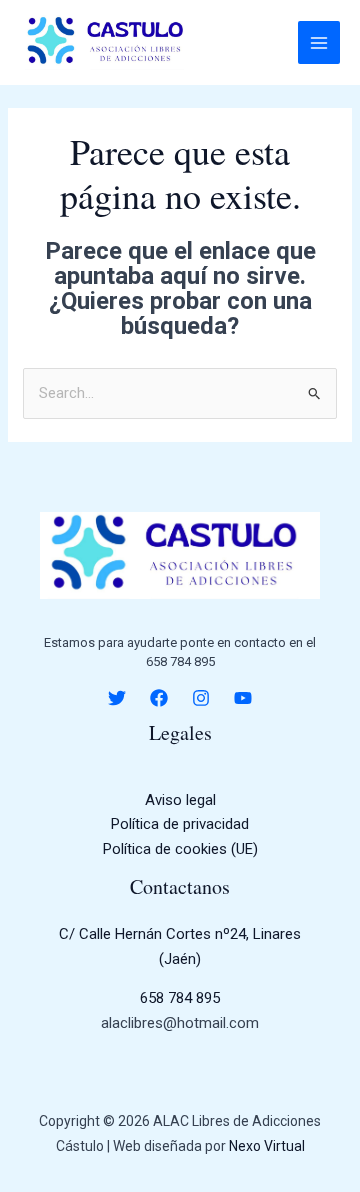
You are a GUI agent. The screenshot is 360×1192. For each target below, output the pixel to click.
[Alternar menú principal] (319, 42)
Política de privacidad (180, 824)
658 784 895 (180, 998)
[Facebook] (159, 698)
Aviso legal (180, 800)
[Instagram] (201, 698)
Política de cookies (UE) (180, 849)
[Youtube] (243, 698)
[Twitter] (117, 698)
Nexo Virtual (267, 1146)
